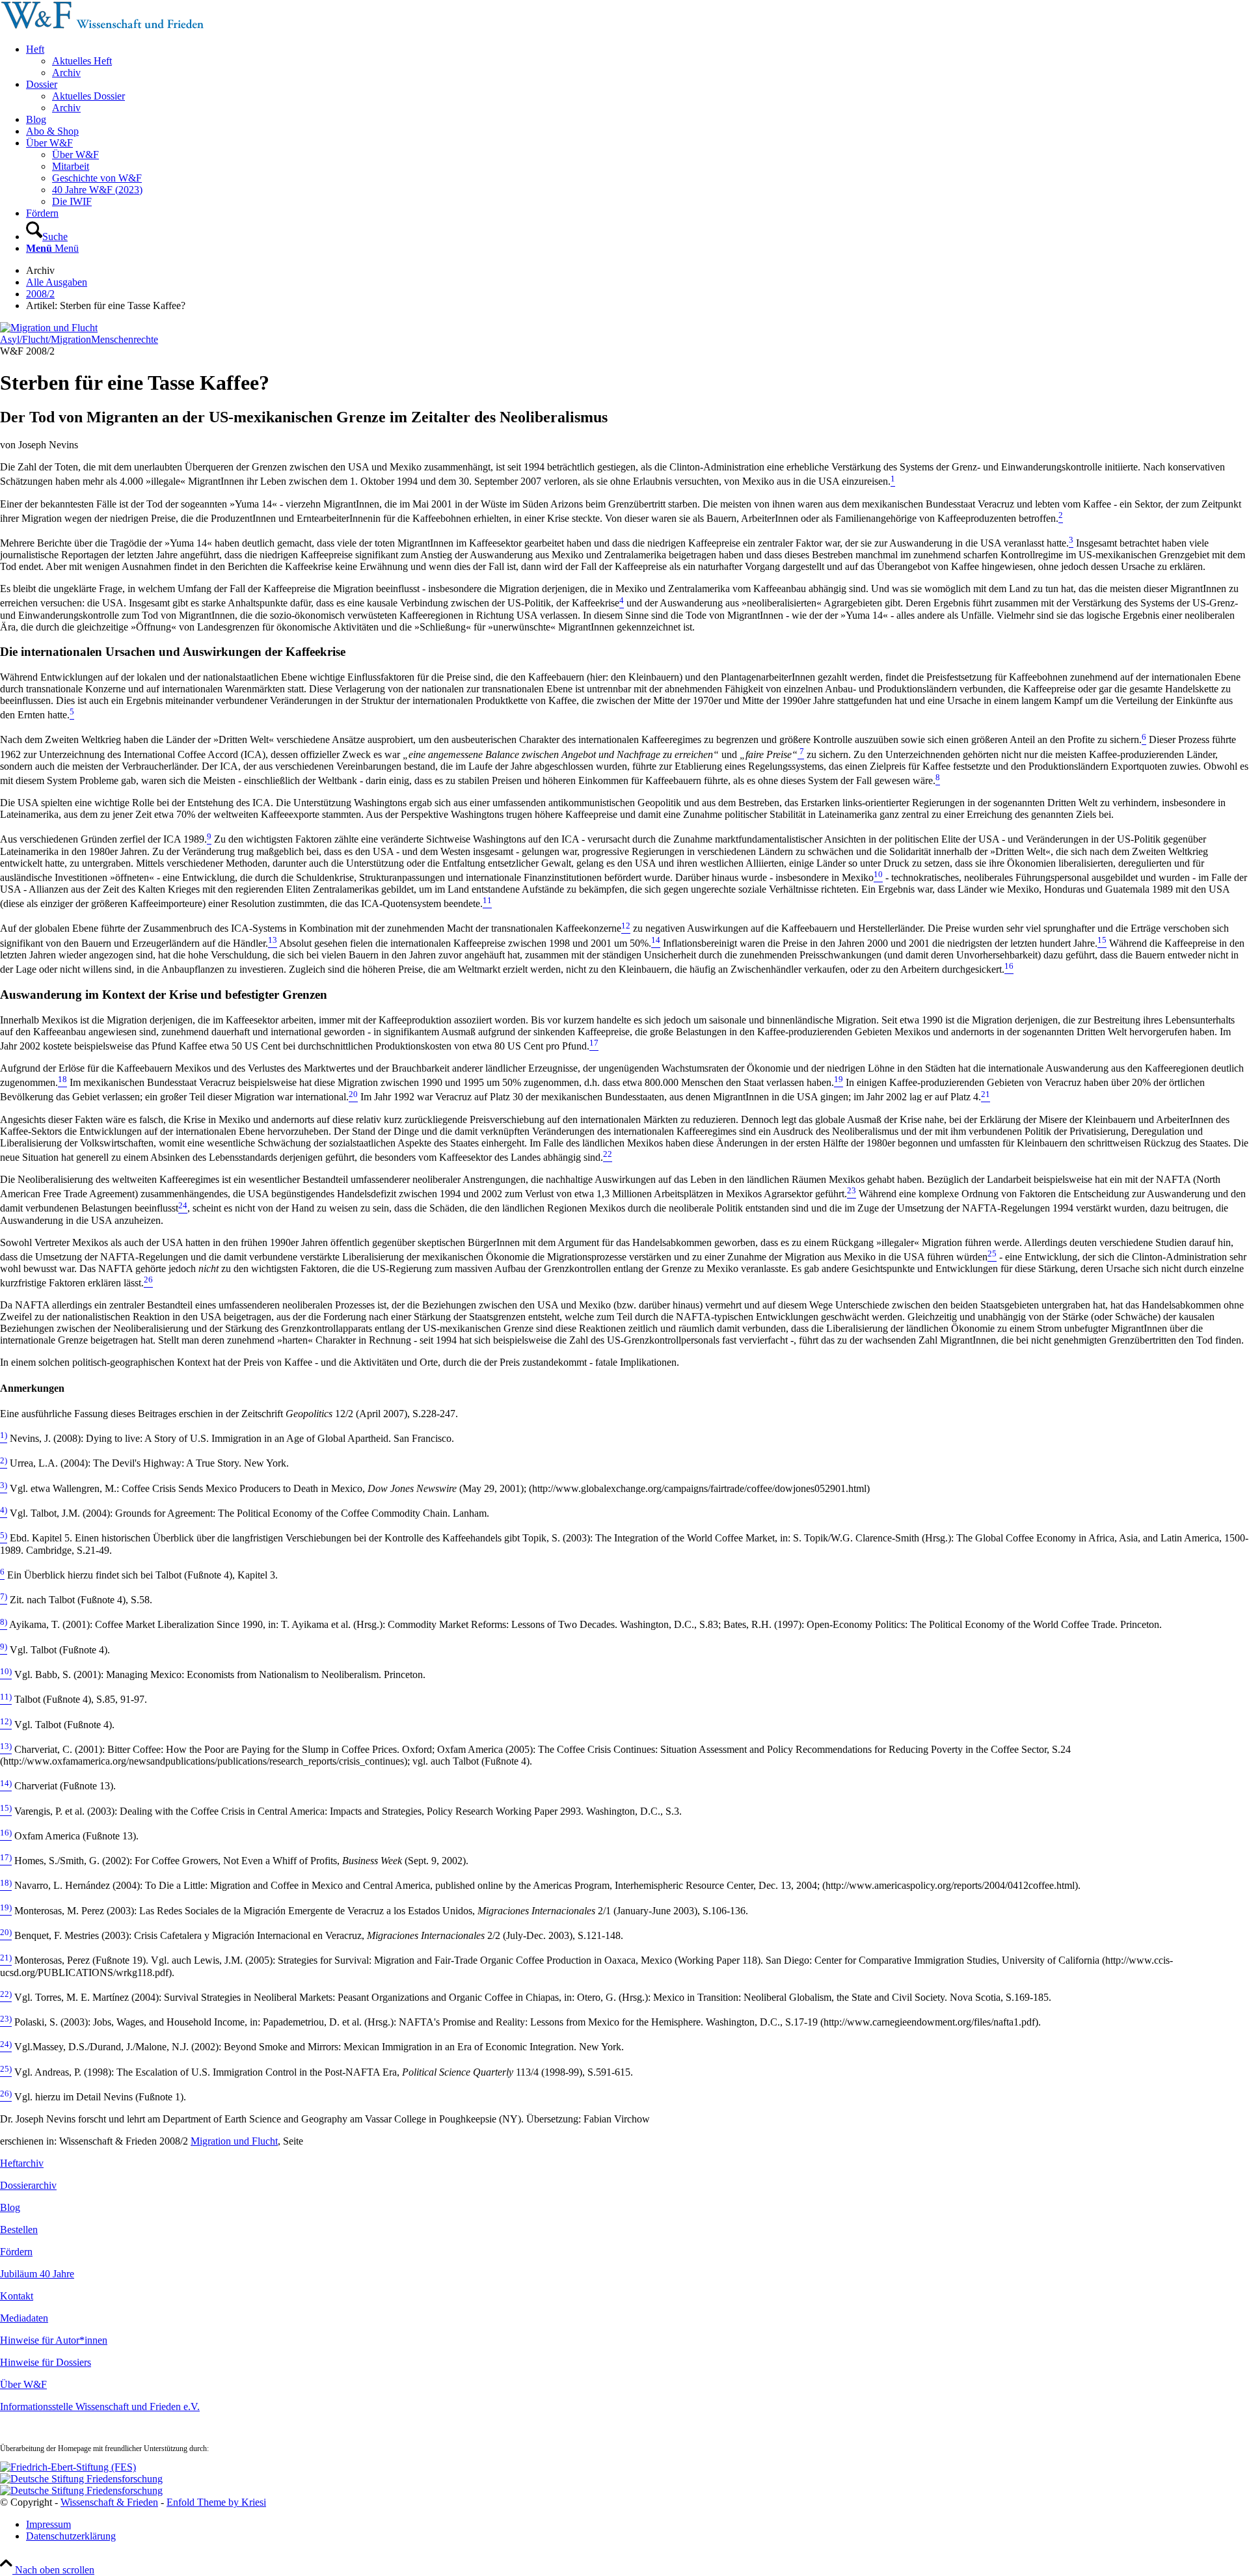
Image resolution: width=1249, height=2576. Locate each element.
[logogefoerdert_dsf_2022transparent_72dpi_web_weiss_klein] (81, 2479)
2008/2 (40, 294)
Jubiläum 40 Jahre (37, 2274)
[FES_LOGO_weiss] (68, 2467)
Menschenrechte (125, 339)
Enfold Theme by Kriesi (216, 2502)
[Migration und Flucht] (49, 328)
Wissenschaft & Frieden (109, 2502)
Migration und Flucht (234, 2141)
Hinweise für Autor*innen (54, 2340)
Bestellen (19, 2230)
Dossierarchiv (28, 2185)
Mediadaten (24, 2318)
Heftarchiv (22, 2163)
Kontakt (17, 2296)
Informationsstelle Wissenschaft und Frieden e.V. (100, 2407)
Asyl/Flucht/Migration (46, 339)
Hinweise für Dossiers (46, 2362)
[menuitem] (638, 61)
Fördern (16, 2252)
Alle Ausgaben (57, 282)
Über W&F (23, 2384)
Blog (10, 2207)
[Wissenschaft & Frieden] (102, 27)
